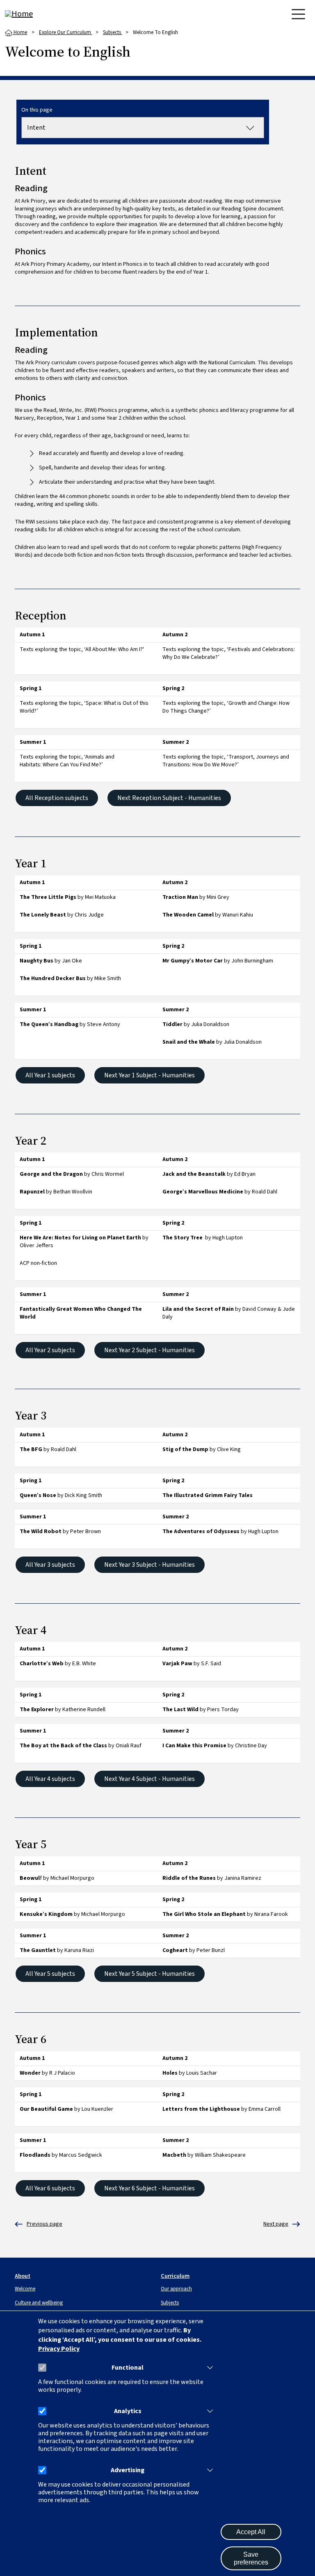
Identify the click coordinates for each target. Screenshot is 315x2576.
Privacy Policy (59, 2349)
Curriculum (175, 2276)
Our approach (176, 2289)
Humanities (276, 2224)
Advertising (128, 2470)
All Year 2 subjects (50, 1350)
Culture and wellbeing (39, 2303)
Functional (128, 2368)
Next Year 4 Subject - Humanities (150, 1779)
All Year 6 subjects (50, 2188)
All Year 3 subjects (50, 1565)
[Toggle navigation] (298, 14)
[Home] (38, 14)
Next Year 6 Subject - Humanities (150, 2188)
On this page (37, 110)
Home (20, 32)
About (23, 2276)
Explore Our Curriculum (66, 32)
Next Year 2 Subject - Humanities (150, 1350)
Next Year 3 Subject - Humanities (150, 1565)
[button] (208, 2368)
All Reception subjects (57, 798)
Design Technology (39, 2224)
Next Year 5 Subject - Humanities (150, 1974)
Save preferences (251, 2558)
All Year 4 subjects (50, 1779)
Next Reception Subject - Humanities (169, 798)
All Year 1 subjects (50, 1075)
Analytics (128, 2411)
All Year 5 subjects (50, 1974)
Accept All (251, 2532)
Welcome (25, 2289)
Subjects (113, 32)
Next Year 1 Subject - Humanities (150, 1075)
